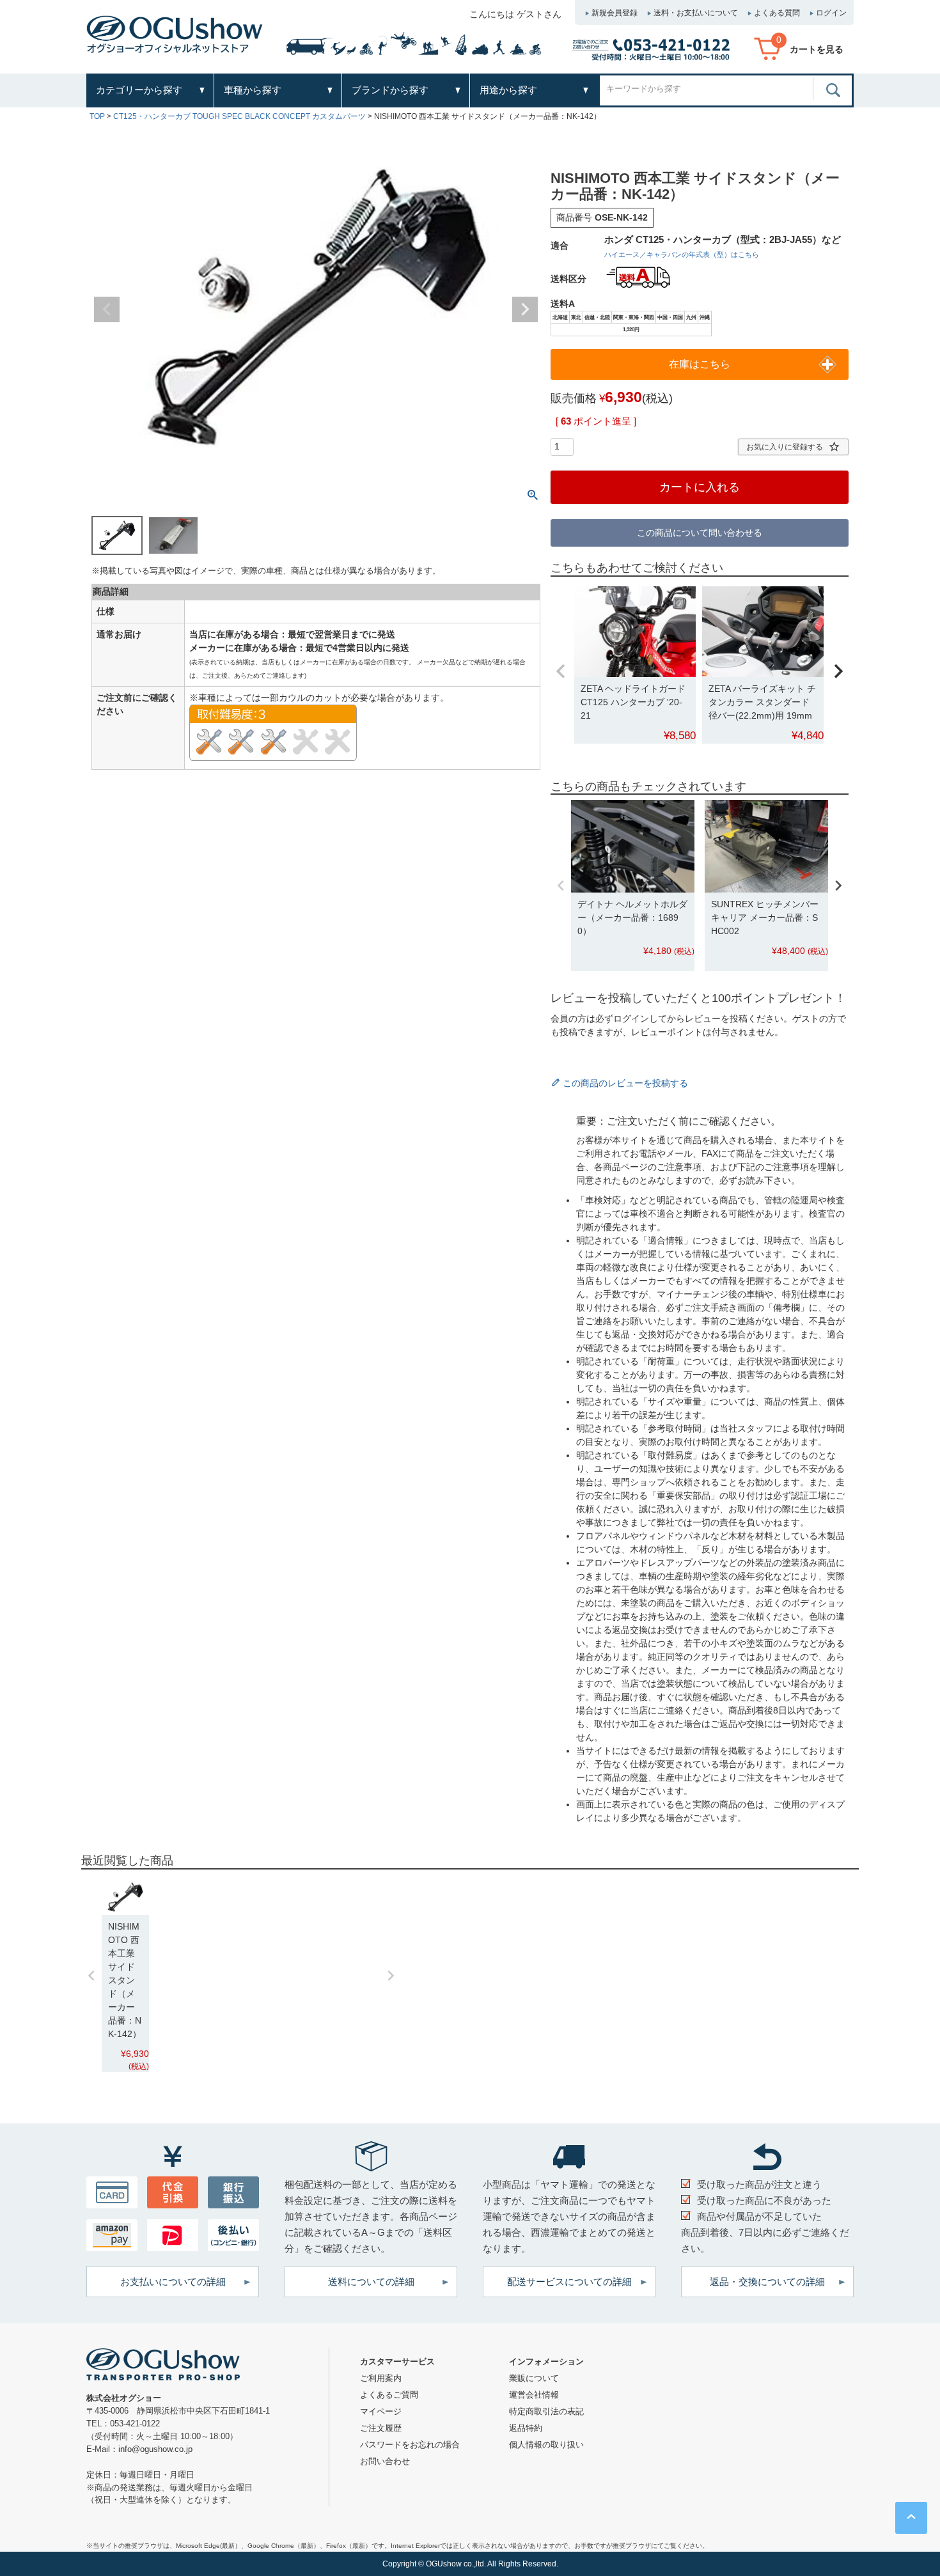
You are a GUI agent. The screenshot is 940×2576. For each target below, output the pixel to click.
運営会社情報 (534, 2395)
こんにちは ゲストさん (515, 14)
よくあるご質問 (389, 2395)
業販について (534, 2378)
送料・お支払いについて (696, 13)
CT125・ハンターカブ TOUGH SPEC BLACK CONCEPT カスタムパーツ (239, 116)
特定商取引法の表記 (546, 2411)
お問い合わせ (385, 2461)
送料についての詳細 (371, 2282)
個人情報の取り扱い (546, 2445)
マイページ (381, 2411)
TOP (97, 116)
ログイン (831, 13)
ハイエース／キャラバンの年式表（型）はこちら (682, 254)
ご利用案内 (381, 2378)
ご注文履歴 (381, 2428)
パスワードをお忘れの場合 (410, 2445)
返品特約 (526, 2428)
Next (525, 309)
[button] (561, 671)
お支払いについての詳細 (173, 2282)
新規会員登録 (615, 13)
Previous (107, 309)
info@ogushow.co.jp (155, 2449)
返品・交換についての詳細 (767, 2282)
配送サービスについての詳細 (569, 2282)
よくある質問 (777, 13)
